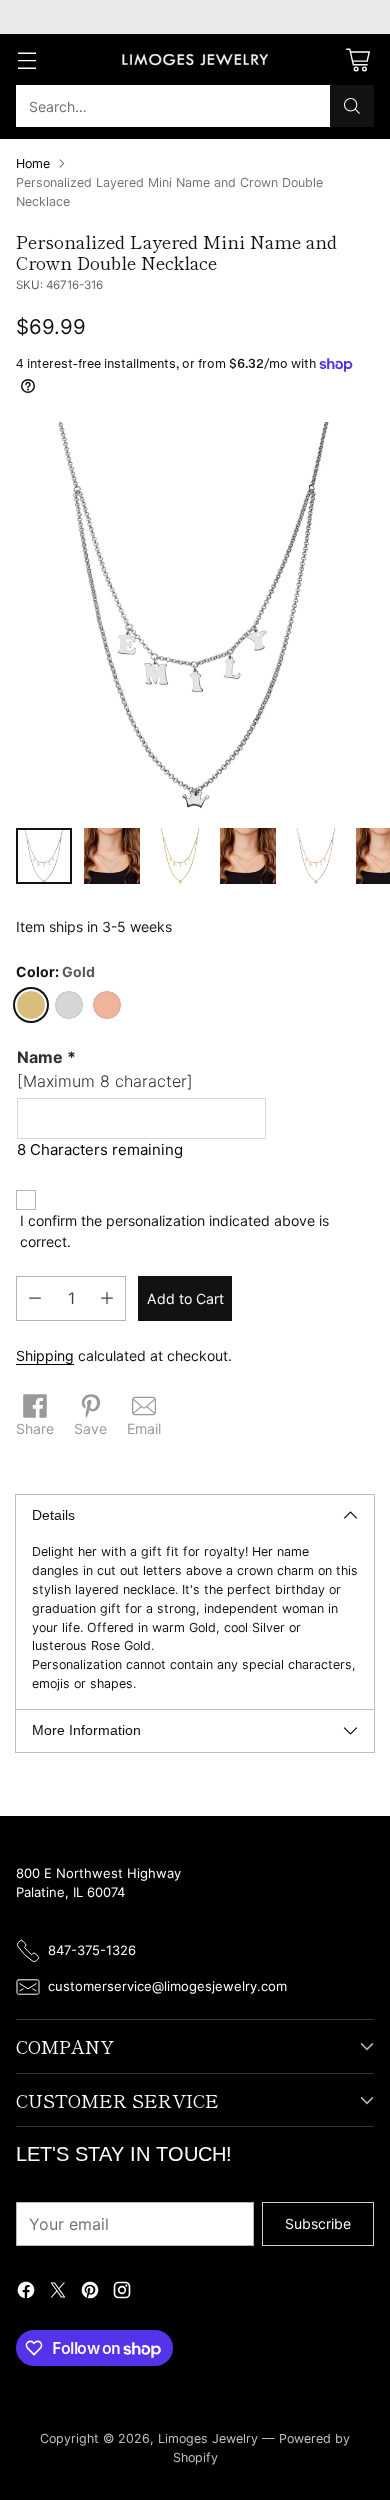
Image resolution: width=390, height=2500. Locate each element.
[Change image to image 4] (248, 856)
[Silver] (69, 1005)
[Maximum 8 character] (105, 1069)
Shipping (45, 1355)
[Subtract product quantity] (35, 1298)
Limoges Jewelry (208, 2438)
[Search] (352, 106)
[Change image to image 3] (180, 856)
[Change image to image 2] (112, 856)
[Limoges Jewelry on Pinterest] (90, 2292)
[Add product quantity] (107, 1298)
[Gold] (31, 1005)
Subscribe (318, 2223)
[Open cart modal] (357, 59)
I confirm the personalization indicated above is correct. (174, 1231)
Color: (55, 971)
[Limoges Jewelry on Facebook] (26, 2292)
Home (33, 163)
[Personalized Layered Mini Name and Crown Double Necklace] (195, 617)
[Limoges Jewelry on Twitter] (58, 2292)
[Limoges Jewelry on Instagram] (122, 2292)
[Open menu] (26, 59)
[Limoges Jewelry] (195, 60)
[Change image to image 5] (316, 856)
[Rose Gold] (107, 1005)
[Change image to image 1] (44, 856)
